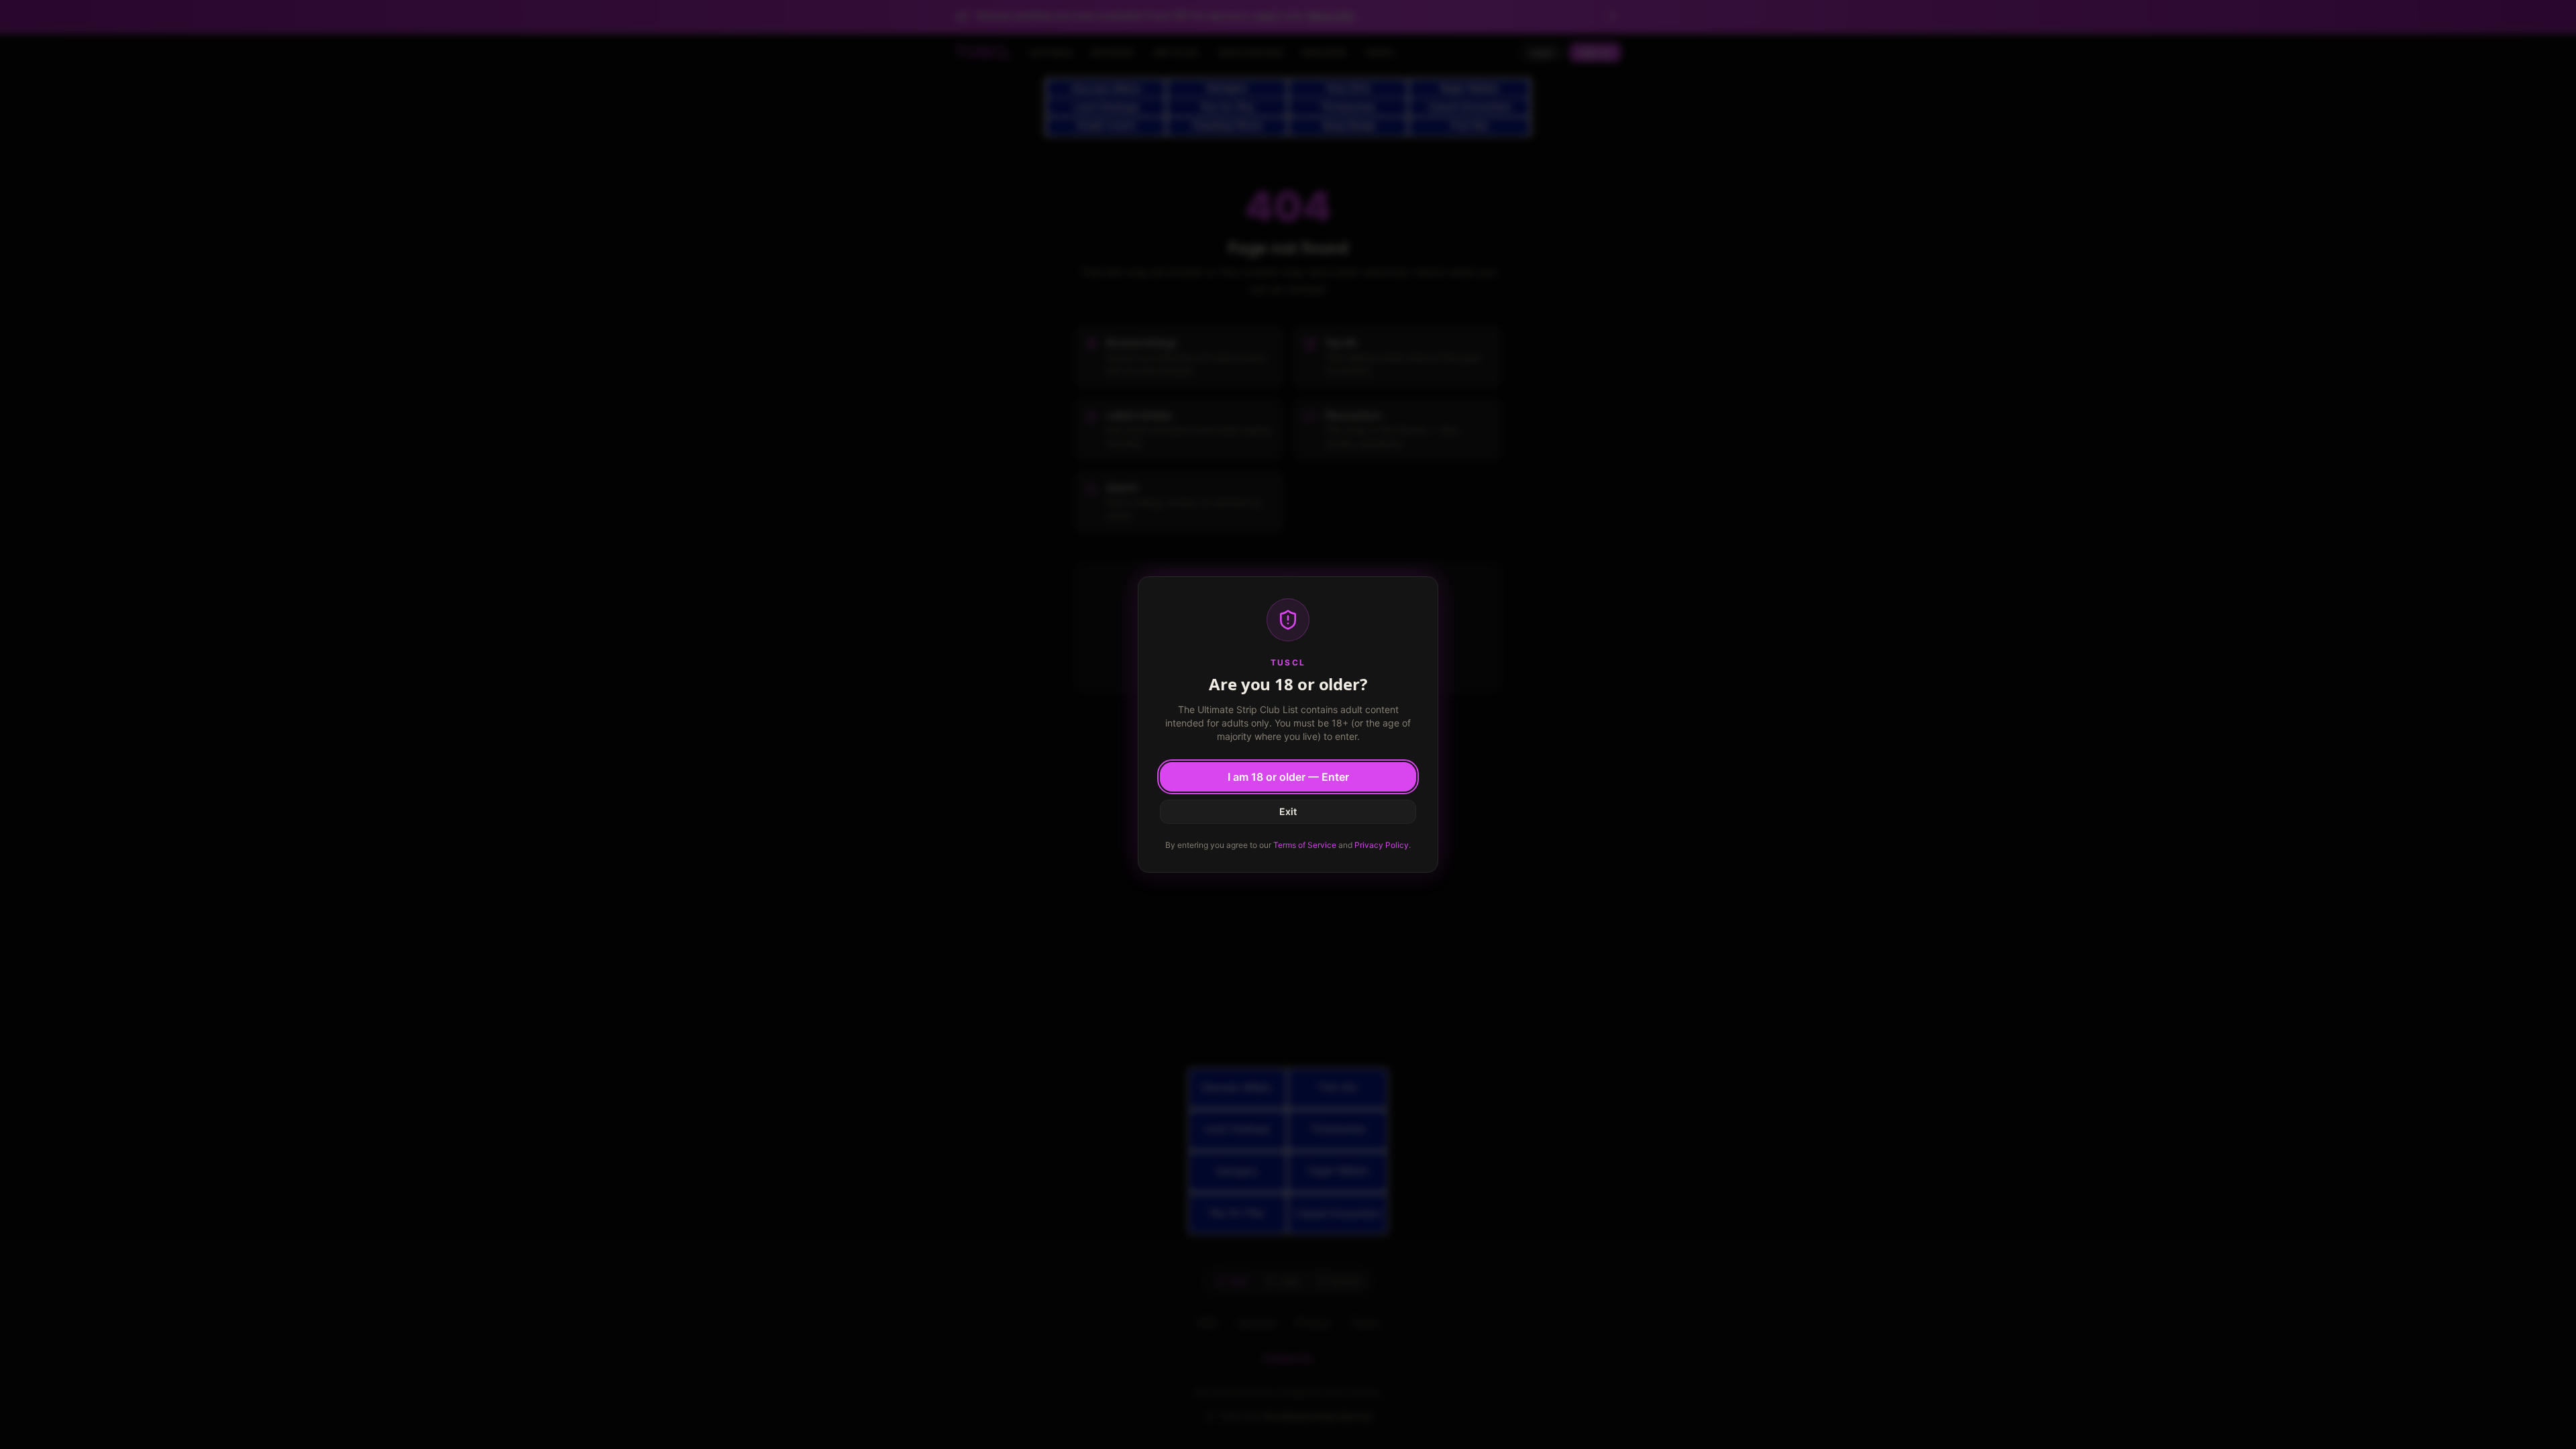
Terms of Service (1305, 845)
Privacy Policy (1382, 845)
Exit (1288, 811)
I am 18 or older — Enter (1288, 777)
